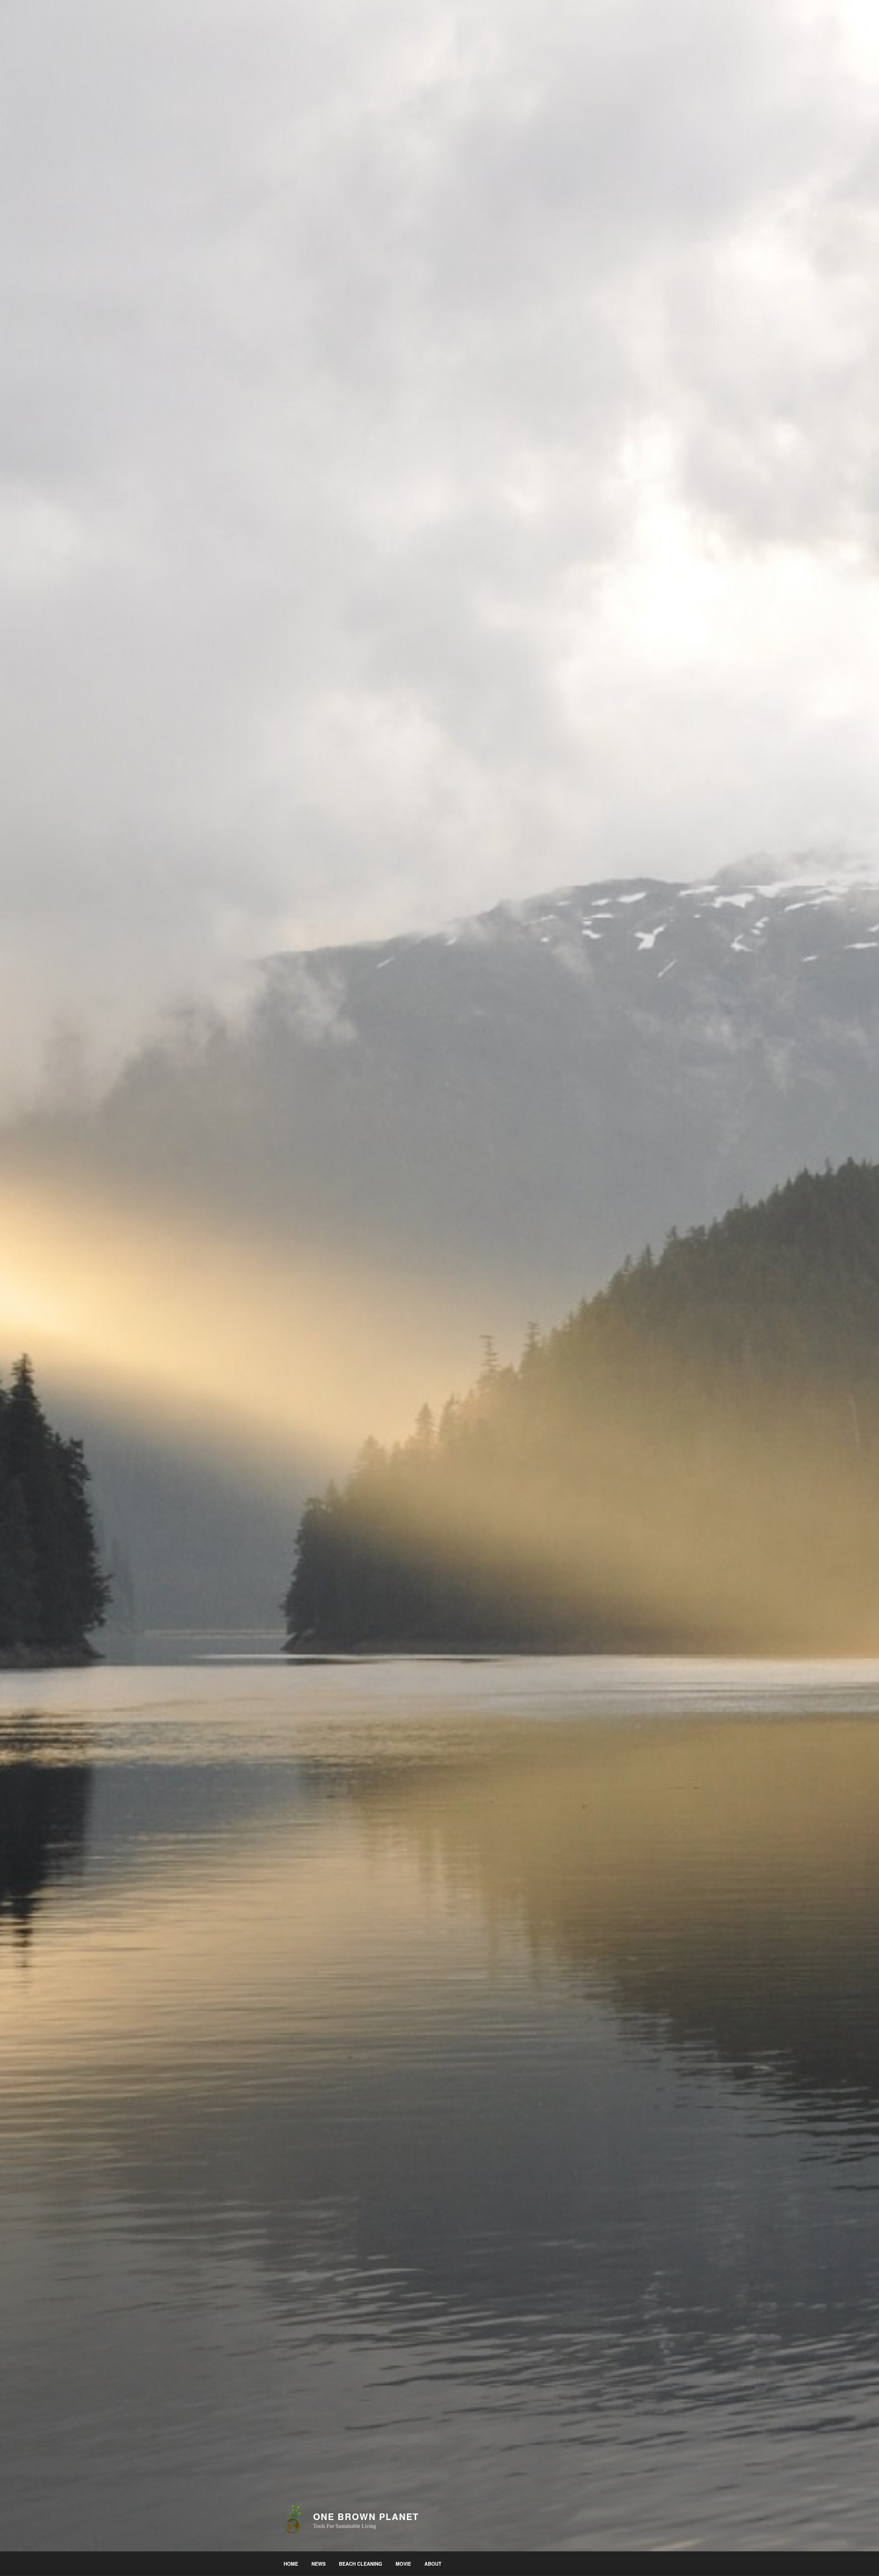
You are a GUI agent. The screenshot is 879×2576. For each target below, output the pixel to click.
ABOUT (433, 2564)
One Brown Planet (366, 2516)
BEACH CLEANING (361, 2564)
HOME (291, 2564)
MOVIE (403, 2564)
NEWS (318, 2564)
